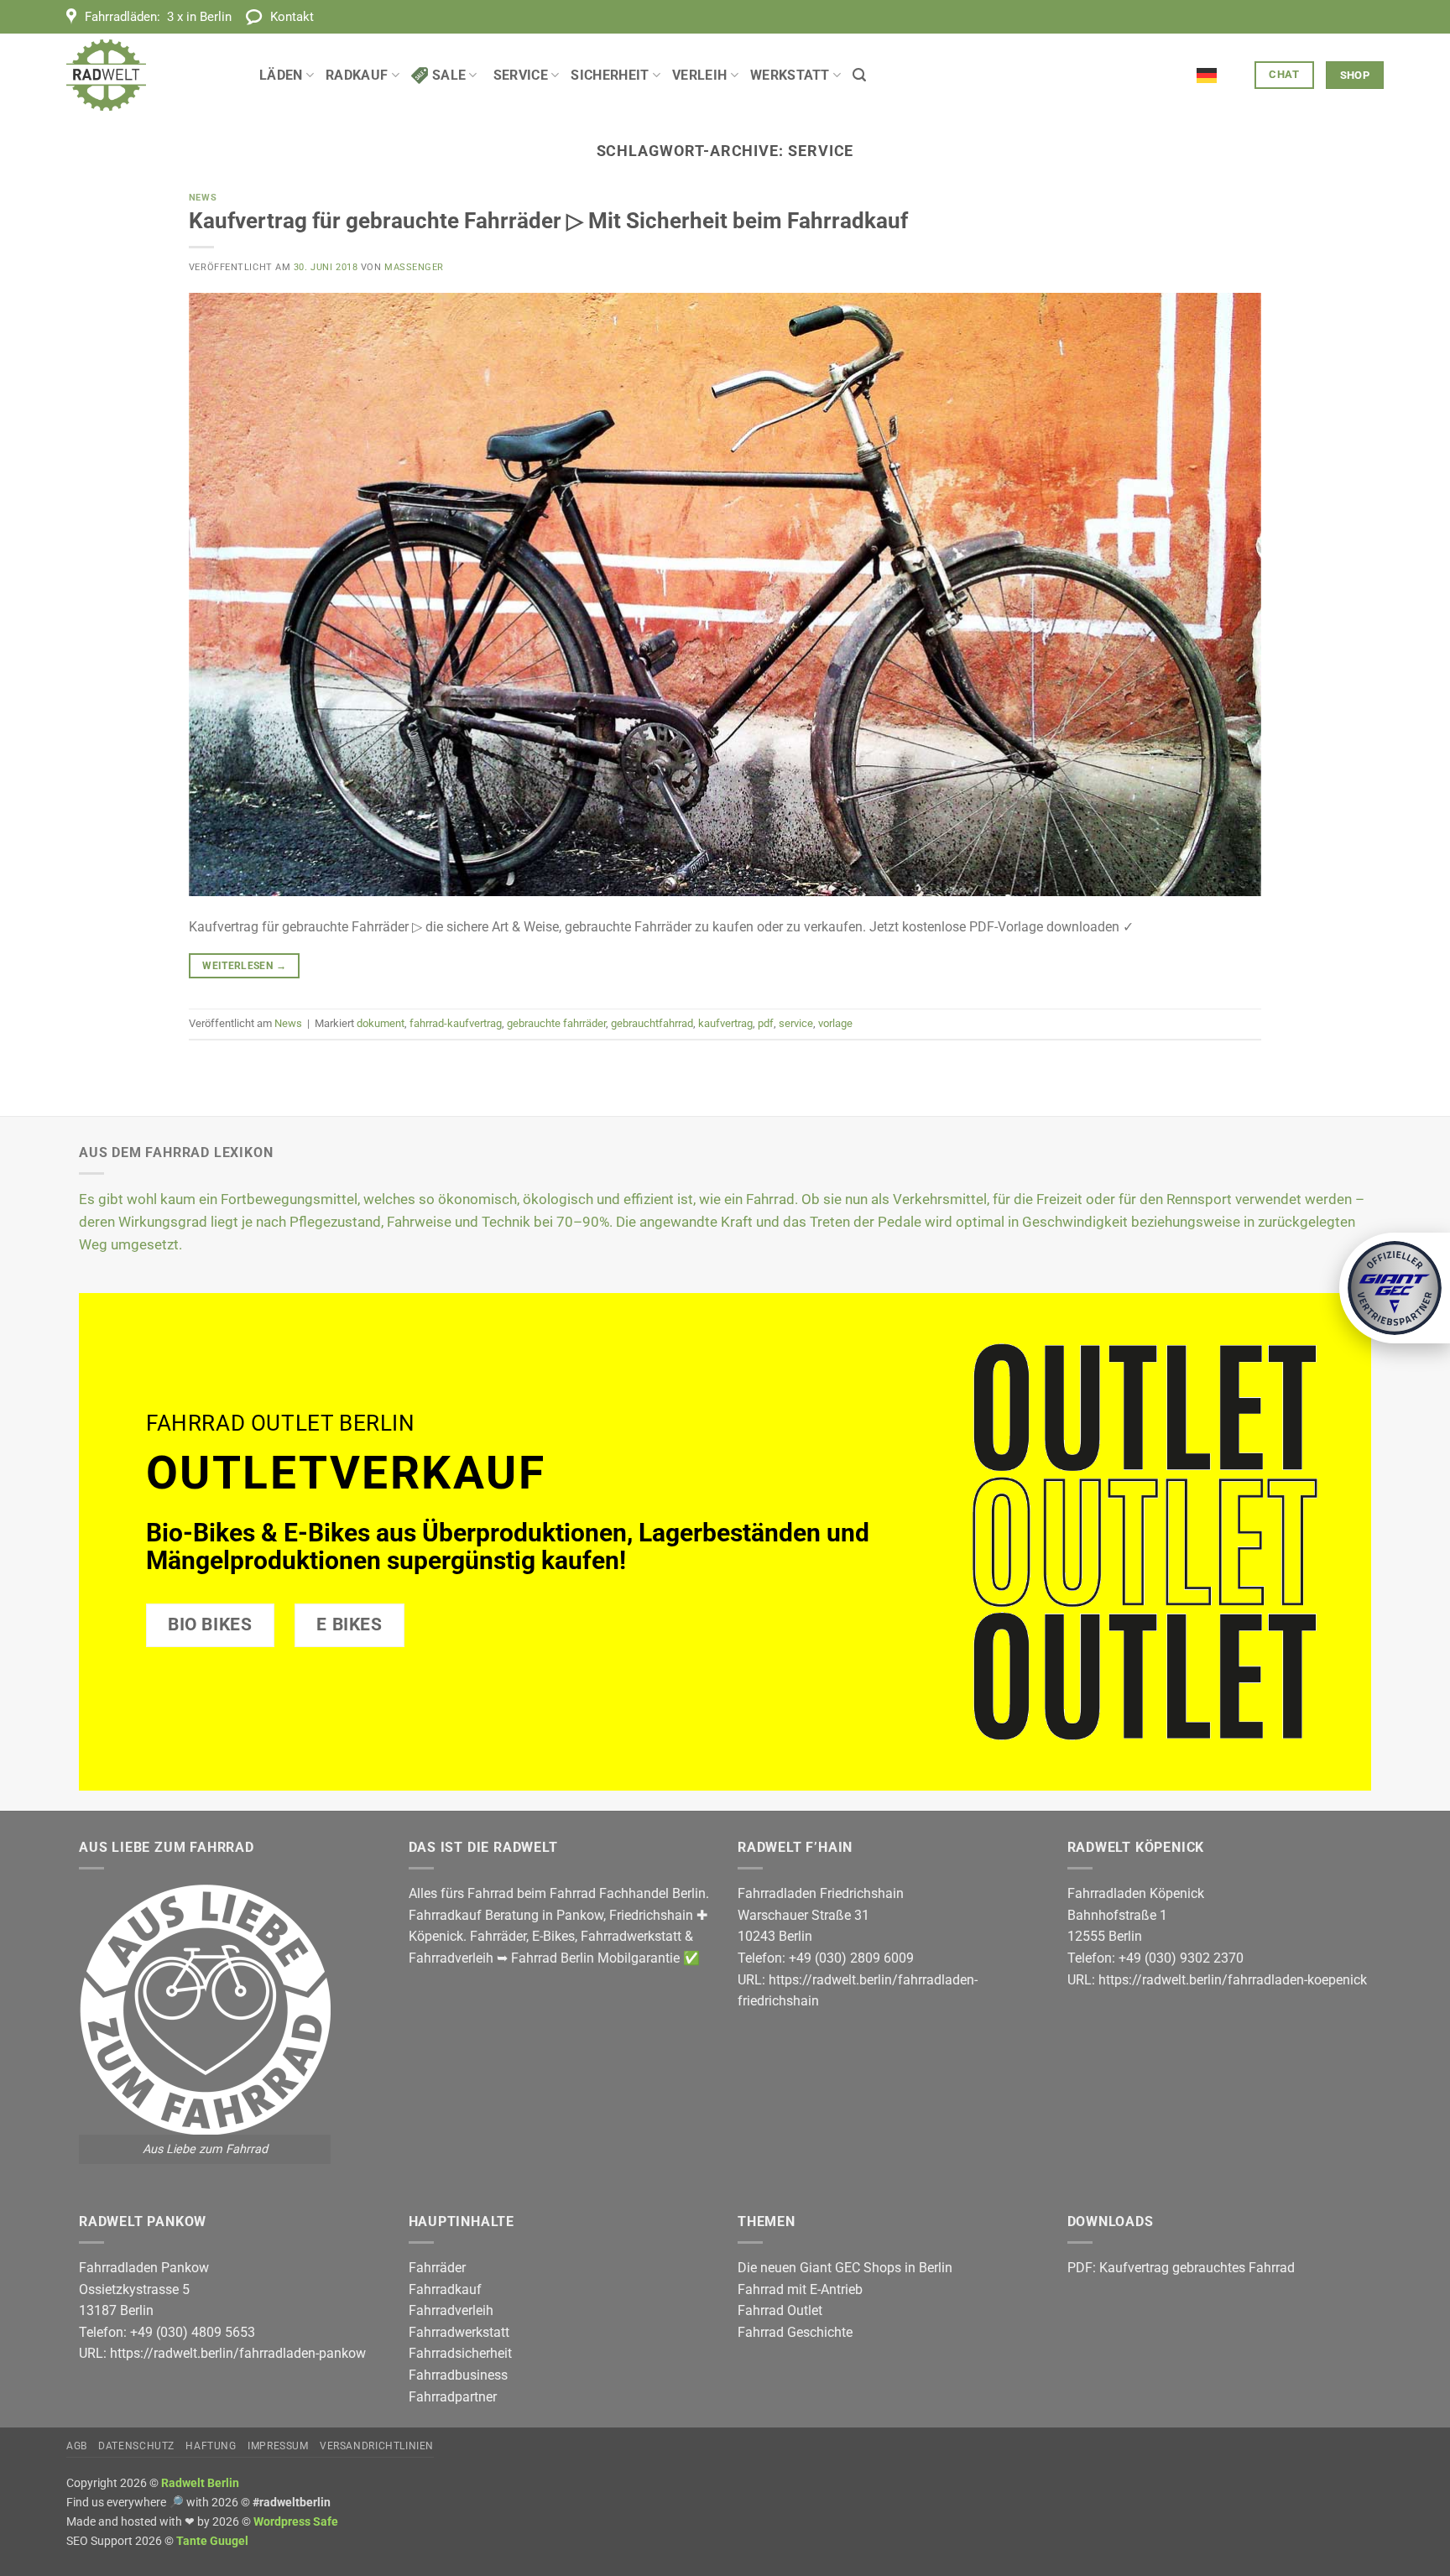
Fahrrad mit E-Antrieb (800, 2289)
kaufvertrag (725, 1023)
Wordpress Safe (296, 2522)
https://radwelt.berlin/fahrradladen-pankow (238, 2353)
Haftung (211, 2446)
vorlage (835, 1023)
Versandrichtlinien (377, 2446)
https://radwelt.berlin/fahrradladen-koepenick (1233, 1980)
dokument (381, 1023)
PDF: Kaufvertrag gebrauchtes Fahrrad (1181, 2268)
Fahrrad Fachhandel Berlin (628, 1893)
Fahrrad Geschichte (795, 2332)
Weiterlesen (244, 966)
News (203, 198)
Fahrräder (498, 1936)
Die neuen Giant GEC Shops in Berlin (845, 2268)
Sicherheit (610, 75)
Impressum (278, 2446)
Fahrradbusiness (458, 2375)
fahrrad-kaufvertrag (456, 1023)
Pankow (580, 1915)
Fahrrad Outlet (780, 2310)
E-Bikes (553, 1936)
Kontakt (292, 17)
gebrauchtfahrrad (652, 1023)
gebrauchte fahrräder (556, 1023)
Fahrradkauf (445, 2289)
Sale (449, 75)
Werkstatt (790, 75)
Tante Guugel (212, 2541)
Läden (281, 75)
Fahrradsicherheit (460, 2353)
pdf (766, 1023)
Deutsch (1220, 65)
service (796, 1023)
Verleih (699, 75)
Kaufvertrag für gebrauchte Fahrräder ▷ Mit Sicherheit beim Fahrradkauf (548, 221)
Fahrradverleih (451, 1958)
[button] (859, 75)
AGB (77, 2446)
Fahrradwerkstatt (631, 1936)
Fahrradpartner (453, 2397)
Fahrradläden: (158, 17)
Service (521, 75)
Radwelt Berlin (200, 2483)
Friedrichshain (651, 1915)
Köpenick (436, 1936)
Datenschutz (136, 2446)
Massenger (414, 267)
